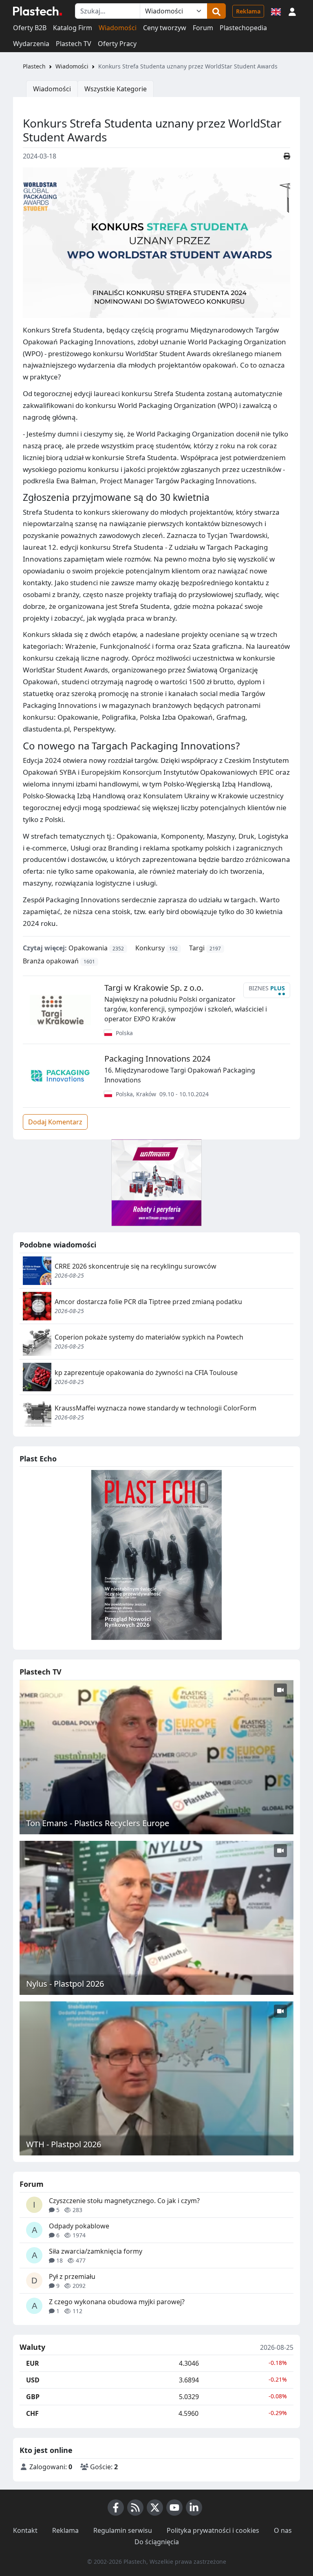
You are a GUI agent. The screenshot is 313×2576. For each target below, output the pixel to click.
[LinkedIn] (194, 2508)
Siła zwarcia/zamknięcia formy (96, 2251)
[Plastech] (37, 11)
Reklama (248, 11)
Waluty (32, 2347)
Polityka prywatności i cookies (213, 2530)
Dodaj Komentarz (55, 1122)
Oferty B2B (30, 28)
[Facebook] (116, 2508)
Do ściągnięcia (157, 2542)
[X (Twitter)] (155, 2508)
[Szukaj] (216, 11)
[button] (292, 11)
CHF (32, 2413)
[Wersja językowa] (276, 11)
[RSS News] (135, 2508)
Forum (203, 28)
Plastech (34, 66)
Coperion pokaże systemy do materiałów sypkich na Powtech (149, 1337)
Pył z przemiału (72, 2276)
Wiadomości (118, 28)
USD (33, 2380)
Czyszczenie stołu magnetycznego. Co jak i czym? (124, 2201)
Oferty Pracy (117, 44)
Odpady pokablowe (79, 2226)
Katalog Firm (73, 28)
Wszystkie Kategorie (116, 89)
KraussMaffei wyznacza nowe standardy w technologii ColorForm (155, 1408)
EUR (33, 2363)
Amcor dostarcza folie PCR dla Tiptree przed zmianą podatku (148, 1302)
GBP (33, 2397)
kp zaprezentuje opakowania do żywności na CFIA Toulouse (146, 1373)
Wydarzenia (31, 44)
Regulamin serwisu (123, 2530)
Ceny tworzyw (165, 28)
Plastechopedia (243, 28)
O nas (283, 2530)
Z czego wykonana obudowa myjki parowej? (117, 2302)
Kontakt (25, 2530)
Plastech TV (74, 44)
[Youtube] (174, 2508)
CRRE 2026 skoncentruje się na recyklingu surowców (136, 1266)
